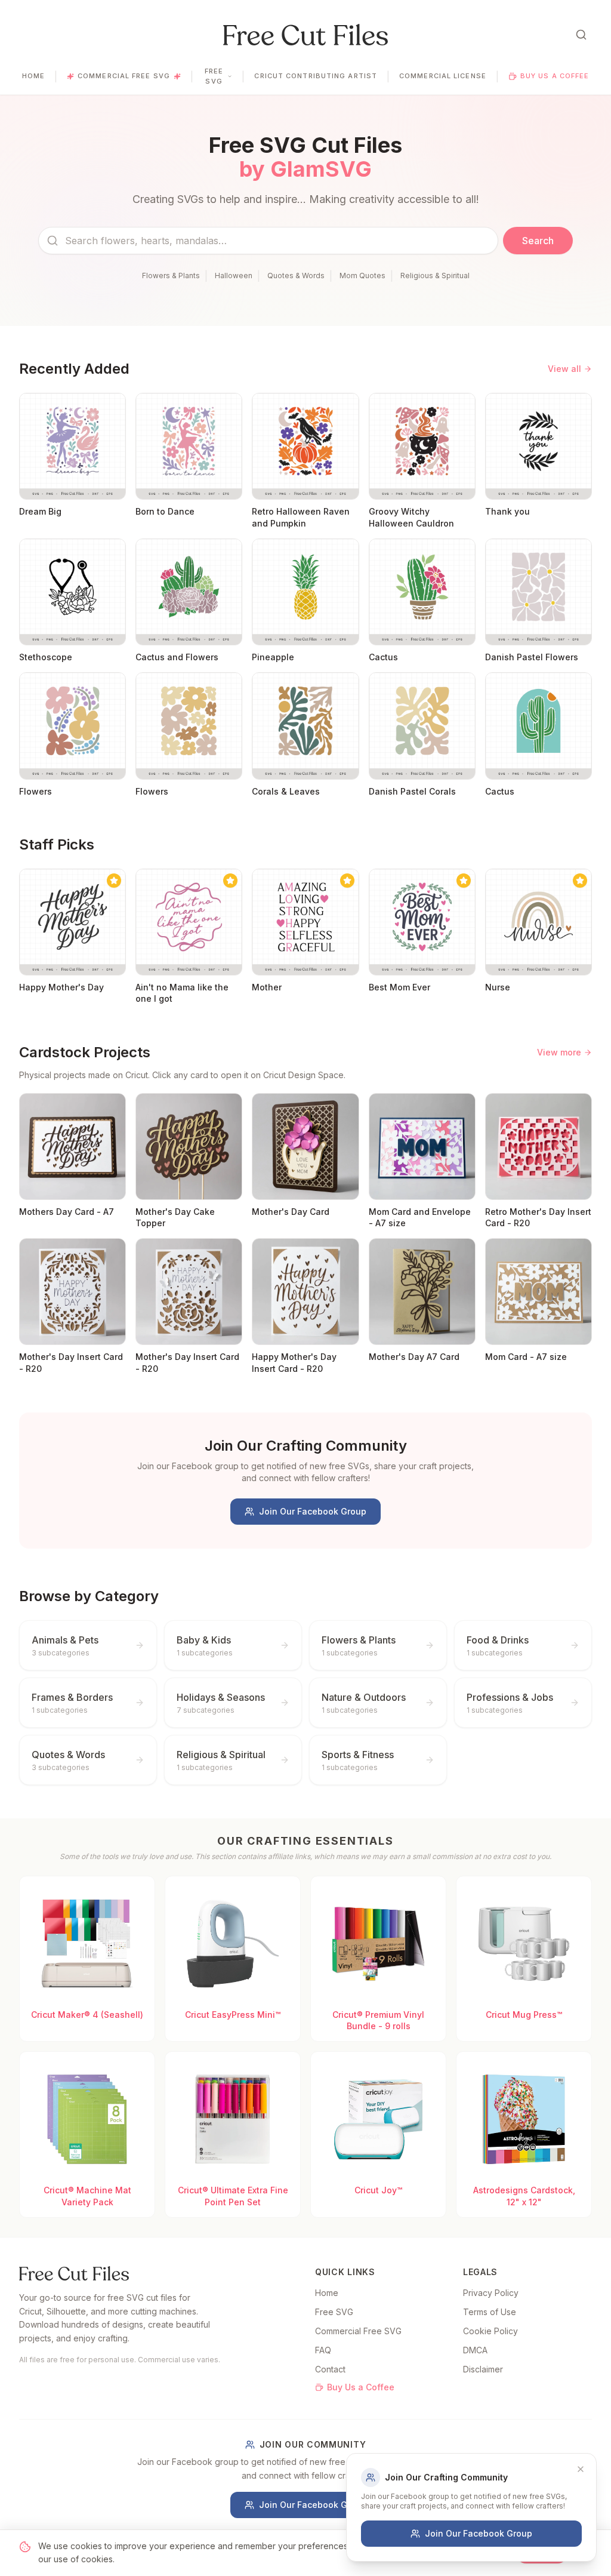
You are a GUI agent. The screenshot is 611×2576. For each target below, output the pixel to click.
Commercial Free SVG (124, 76)
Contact (330, 2369)
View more (559, 1052)
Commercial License (443, 76)
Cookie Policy (490, 2331)
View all (564, 369)
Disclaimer (483, 2369)
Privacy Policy (491, 2293)
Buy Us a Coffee (555, 76)
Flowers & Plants (171, 276)
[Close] (581, 2469)
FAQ (323, 2350)
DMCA (475, 2350)
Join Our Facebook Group (313, 1511)
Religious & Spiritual (435, 276)
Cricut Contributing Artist (316, 76)
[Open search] (581, 35)
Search (538, 241)
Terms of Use (490, 2312)
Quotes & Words (296, 276)
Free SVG (214, 76)
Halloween (234, 276)
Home (33, 76)
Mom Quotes (362, 276)
